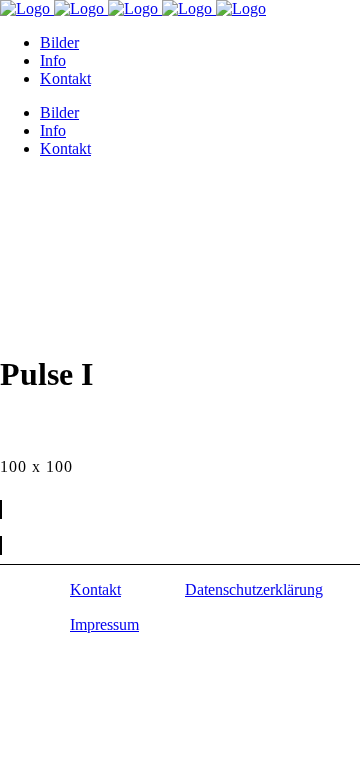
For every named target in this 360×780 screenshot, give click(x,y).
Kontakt (95, 589)
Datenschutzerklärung (254, 589)
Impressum (104, 624)
